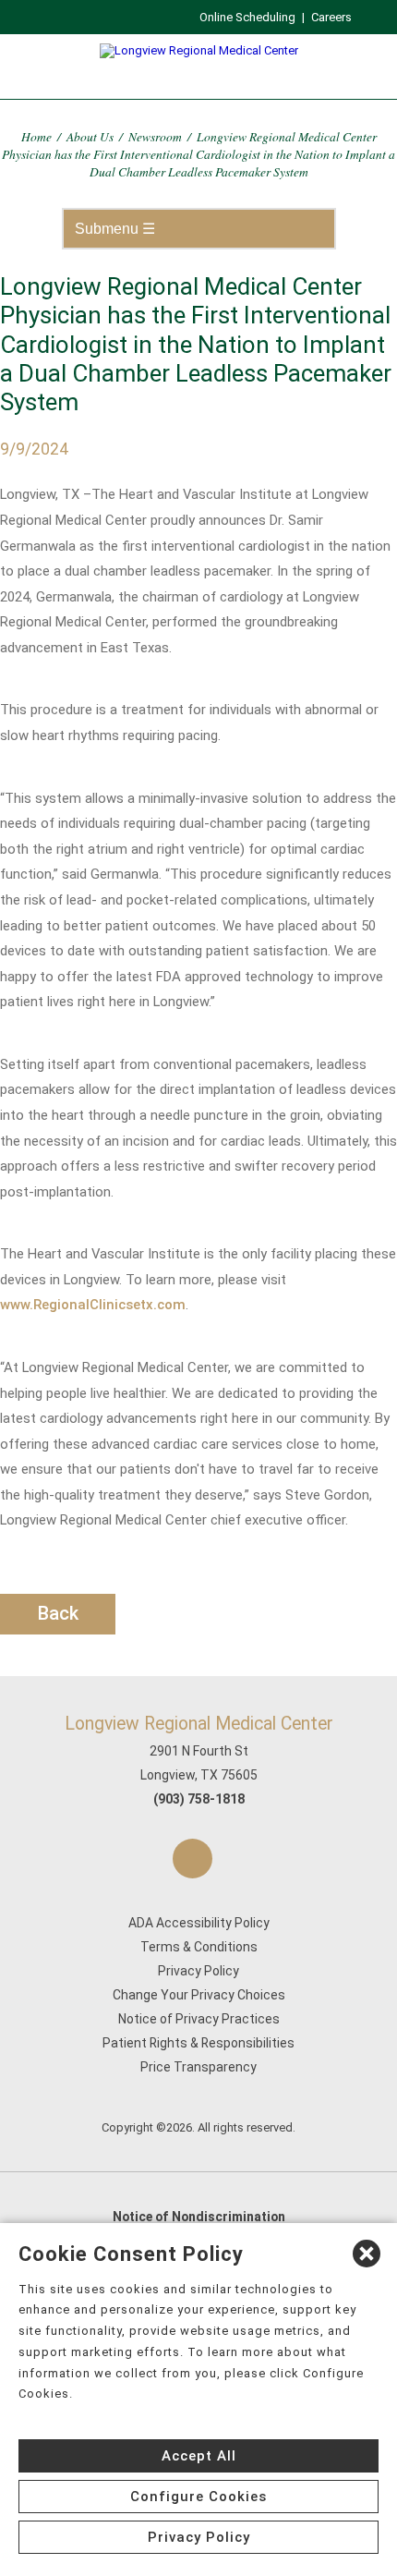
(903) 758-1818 (199, 1799)
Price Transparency (198, 2067)
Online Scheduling (247, 17)
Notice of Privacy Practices (199, 2019)
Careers (331, 17)
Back (58, 1613)
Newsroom (155, 136)
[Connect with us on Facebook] (192, 1859)
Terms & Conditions (199, 1947)
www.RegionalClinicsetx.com (93, 1305)
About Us (90, 136)
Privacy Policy (198, 1971)
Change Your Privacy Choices (199, 1995)
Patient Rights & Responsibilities (198, 2043)
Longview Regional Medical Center (199, 1724)
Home (36, 136)
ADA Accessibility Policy (199, 1923)
